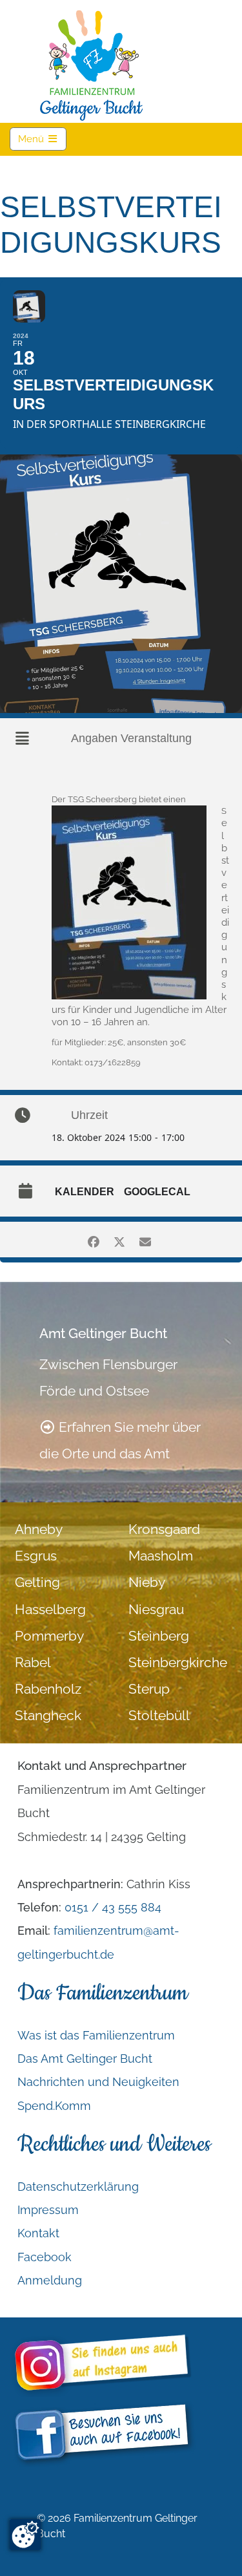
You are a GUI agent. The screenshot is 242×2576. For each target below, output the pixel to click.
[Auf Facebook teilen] (94, 1240)
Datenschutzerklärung (78, 2187)
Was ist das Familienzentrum (96, 2035)
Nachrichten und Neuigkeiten (98, 2082)
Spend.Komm (54, 2106)
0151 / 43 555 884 (113, 1907)
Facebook (45, 2257)
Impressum (48, 2210)
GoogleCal (157, 1192)
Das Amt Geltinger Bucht (85, 2059)
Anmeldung (50, 2280)
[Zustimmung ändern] (25, 2535)
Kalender (85, 1192)
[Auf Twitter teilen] (120, 1240)
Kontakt (38, 2233)
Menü (42, 139)
